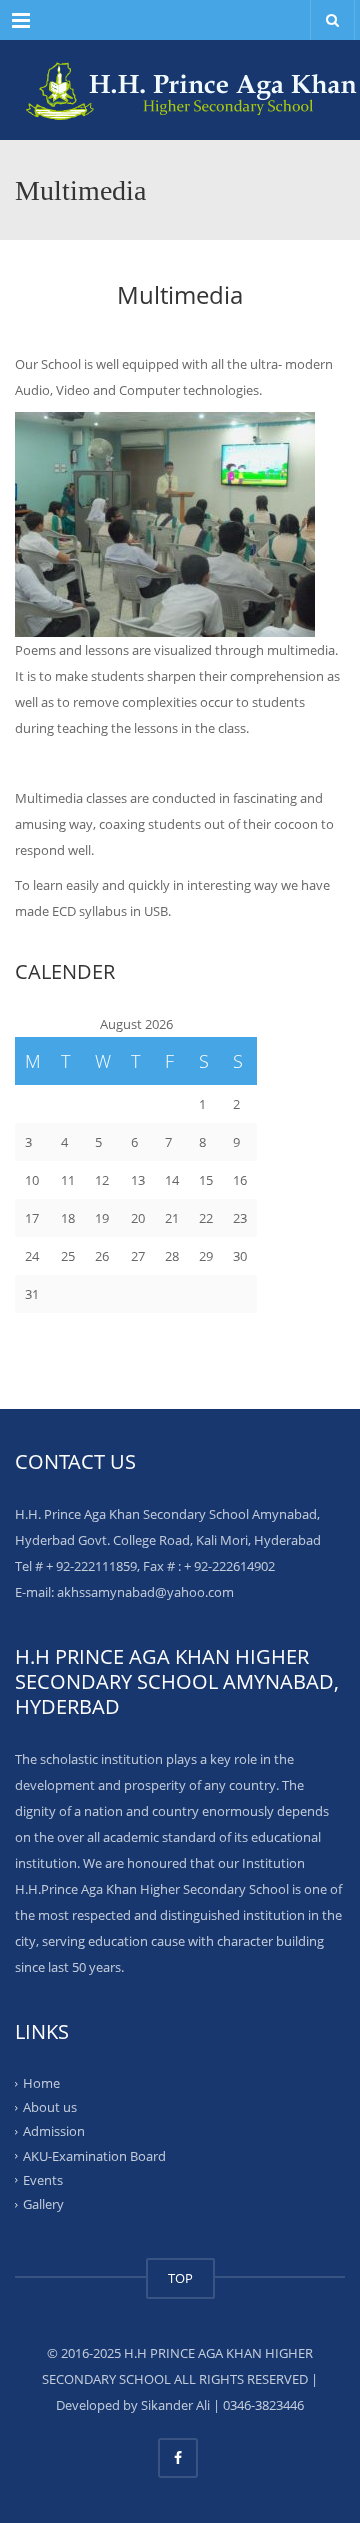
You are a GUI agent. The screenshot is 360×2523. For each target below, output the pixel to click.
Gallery (43, 2204)
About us (50, 2107)
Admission (54, 2131)
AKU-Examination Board (94, 2155)
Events (43, 2180)
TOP (180, 2278)
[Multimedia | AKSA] (180, 90)
